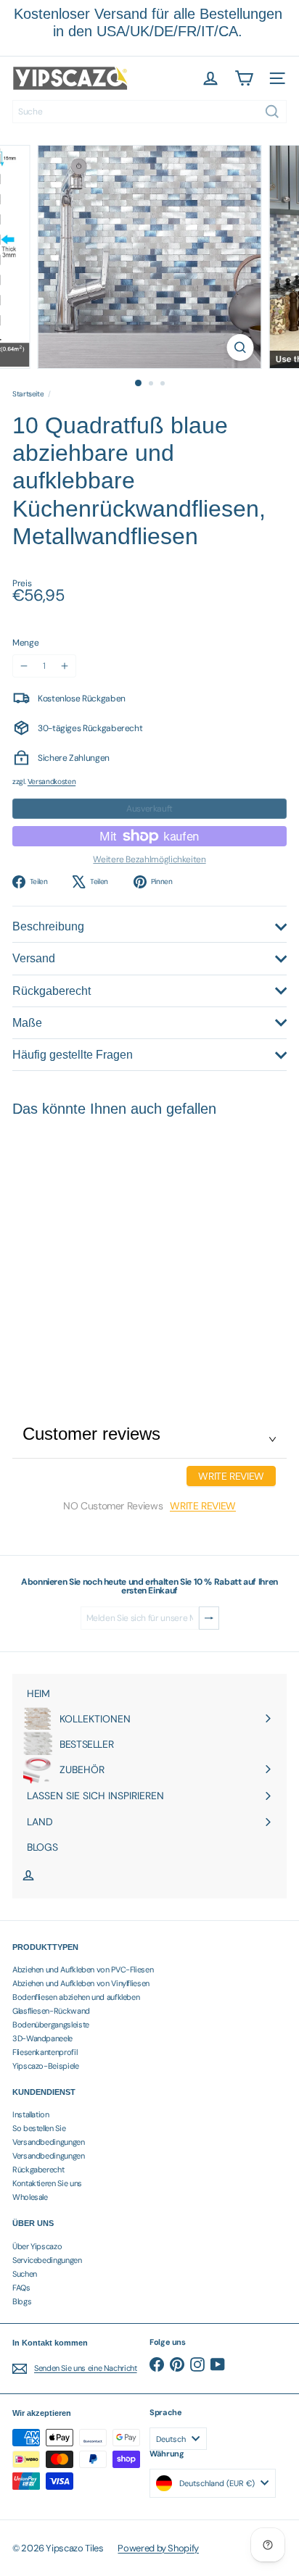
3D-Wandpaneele (42, 2038)
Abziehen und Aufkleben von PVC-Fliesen (83, 1969)
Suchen (25, 2274)
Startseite (28, 394)
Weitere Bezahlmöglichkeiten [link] (149, 859)
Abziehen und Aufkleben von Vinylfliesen (81, 1983)
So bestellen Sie (39, 2128)
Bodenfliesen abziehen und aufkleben (76, 1997)
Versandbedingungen (49, 2142)
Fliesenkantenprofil (45, 2052)
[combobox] (149, 112)
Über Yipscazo (37, 2246)
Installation (31, 2114)
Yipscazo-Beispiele (46, 2066)
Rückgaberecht (38, 2169)
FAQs (21, 2288)
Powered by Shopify (158, 2548)
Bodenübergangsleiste (51, 2025)
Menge (25, 643)
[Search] (272, 112)
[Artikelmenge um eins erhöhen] (65, 666)
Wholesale (30, 2197)
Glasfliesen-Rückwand (51, 2011)
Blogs (22, 2301)
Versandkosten (52, 781)
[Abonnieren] (209, 1618)
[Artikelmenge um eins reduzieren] (24, 666)
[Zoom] (241, 347)
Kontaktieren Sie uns (47, 2183)
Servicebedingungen (47, 2260)
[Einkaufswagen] (244, 78)
